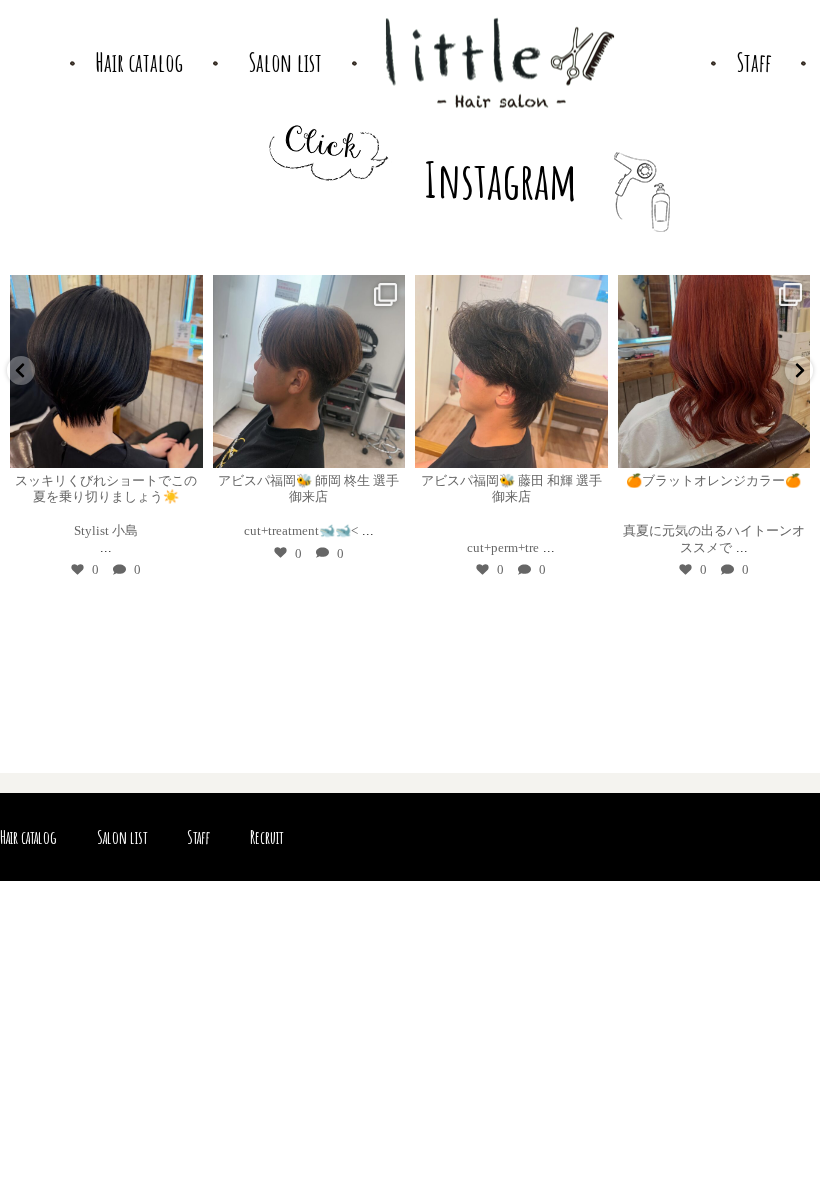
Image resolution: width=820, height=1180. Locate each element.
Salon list (122, 837)
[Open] (106, 371)
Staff (198, 837)
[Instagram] (183, 448)
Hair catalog (28, 837)
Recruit (266, 837)
